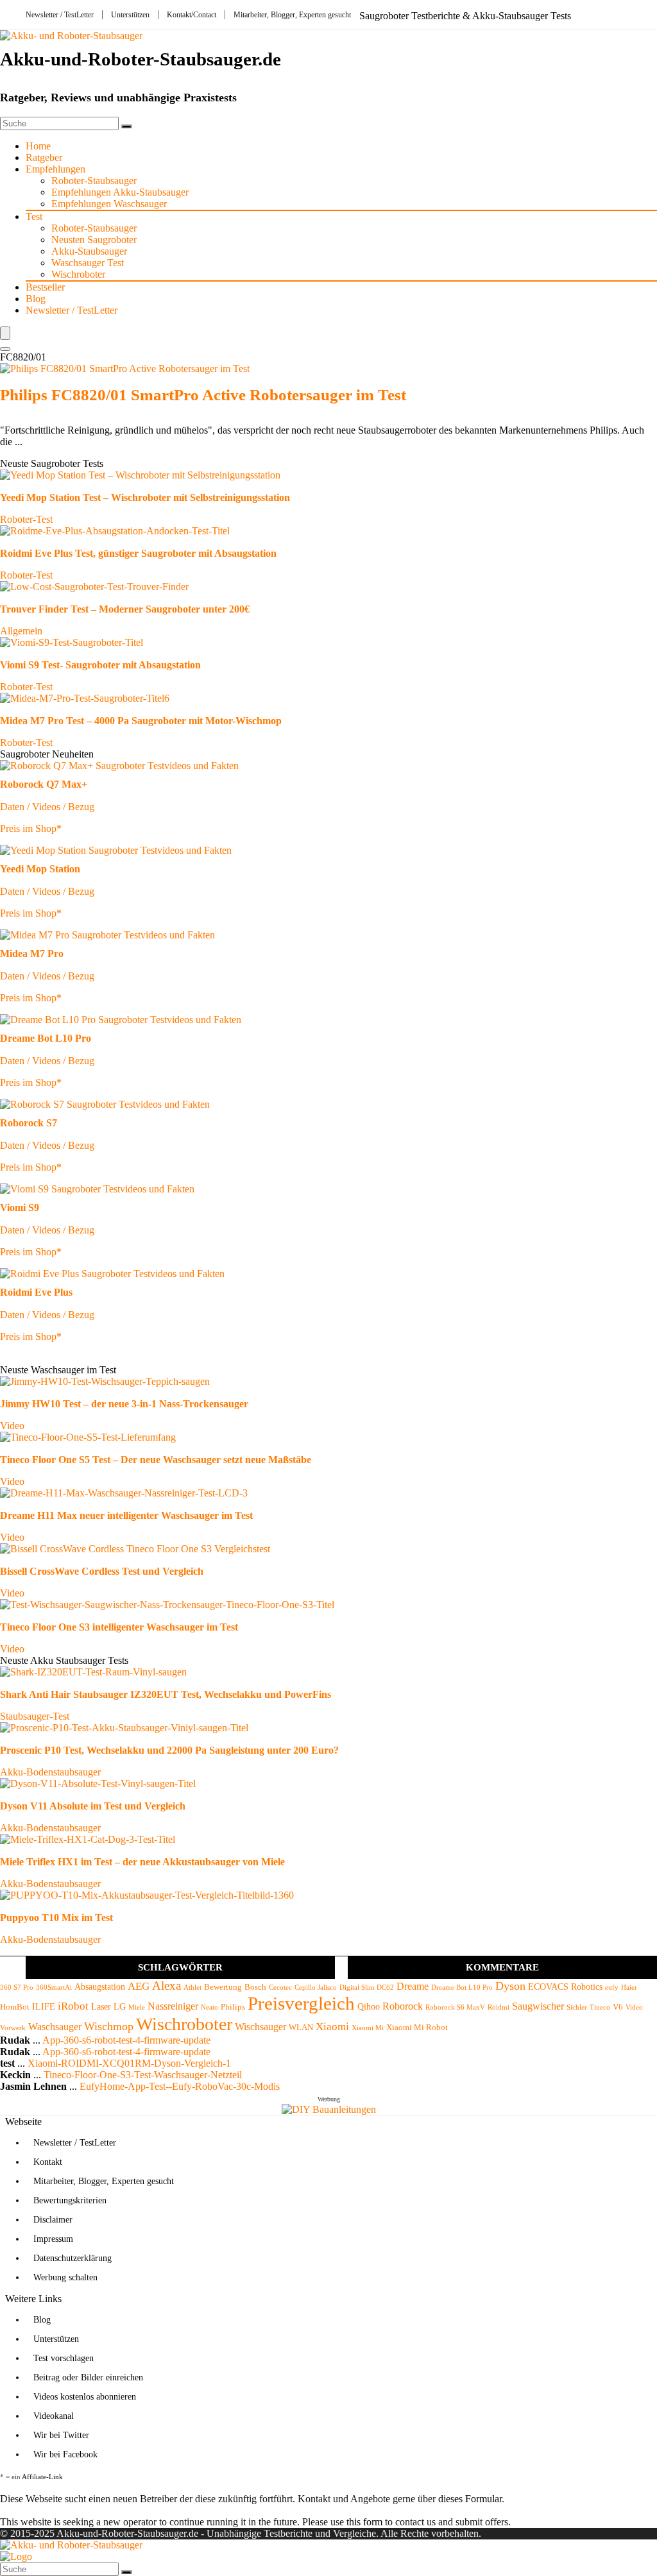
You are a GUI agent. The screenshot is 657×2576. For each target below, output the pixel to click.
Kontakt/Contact (192, 15)
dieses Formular (470, 2499)
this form (364, 2522)
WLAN (301, 2028)
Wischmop (109, 2026)
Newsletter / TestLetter (60, 15)
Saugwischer (538, 2006)
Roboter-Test (26, 519)
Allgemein (21, 631)
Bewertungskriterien (70, 2200)
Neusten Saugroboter (94, 240)
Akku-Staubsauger (89, 251)
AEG (139, 1986)
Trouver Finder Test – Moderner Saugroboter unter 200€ (125, 609)
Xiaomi (332, 2027)
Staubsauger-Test (35, 1716)
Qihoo (369, 2006)
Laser (101, 2006)
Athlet (192, 1987)
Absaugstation (100, 1987)
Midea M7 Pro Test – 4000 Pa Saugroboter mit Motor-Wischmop (141, 721)
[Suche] (126, 126)
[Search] (5, 349)
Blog (36, 299)
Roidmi (499, 2007)
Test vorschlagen (64, 2358)
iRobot (73, 2006)
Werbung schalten (65, 2277)
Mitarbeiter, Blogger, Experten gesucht (292, 15)
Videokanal (54, 2416)
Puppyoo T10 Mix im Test (56, 1918)
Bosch (255, 1987)
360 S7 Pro (17, 1987)
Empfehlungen (55, 169)
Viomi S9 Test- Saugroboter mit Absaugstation (100, 665)
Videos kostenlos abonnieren (85, 2397)
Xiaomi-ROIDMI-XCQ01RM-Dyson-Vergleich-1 (129, 2063)
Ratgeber (44, 157)
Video (12, 1426)
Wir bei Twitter (61, 2435)
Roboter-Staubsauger (94, 181)
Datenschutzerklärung (73, 2258)
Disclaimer (53, 2220)
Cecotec (280, 1987)
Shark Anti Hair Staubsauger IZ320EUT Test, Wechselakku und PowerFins (166, 1694)
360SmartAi (54, 1987)
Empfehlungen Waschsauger (109, 204)
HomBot (15, 2007)
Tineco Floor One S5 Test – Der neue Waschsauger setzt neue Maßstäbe (156, 1460)
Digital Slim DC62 (367, 1987)
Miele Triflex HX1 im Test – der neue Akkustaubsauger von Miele (142, 1862)
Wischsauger (260, 2027)
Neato (209, 2007)
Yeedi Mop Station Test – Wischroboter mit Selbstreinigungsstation (145, 497)
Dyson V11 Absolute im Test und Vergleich (93, 1806)
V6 (618, 2007)
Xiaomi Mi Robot (417, 2028)
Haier (629, 1987)
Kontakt (48, 2162)
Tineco (600, 2007)
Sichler (577, 2007)
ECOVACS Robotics (565, 1987)
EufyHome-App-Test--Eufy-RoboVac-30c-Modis (180, 2086)
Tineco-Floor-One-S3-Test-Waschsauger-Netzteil (143, 2075)
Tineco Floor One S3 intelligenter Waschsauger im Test (119, 1627)
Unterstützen (130, 15)
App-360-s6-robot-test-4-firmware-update (126, 2040)
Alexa (166, 1986)
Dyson (510, 1986)
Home (38, 146)
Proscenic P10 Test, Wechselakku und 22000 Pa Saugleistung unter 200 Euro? (169, 1750)
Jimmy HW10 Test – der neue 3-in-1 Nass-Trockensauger (124, 1404)
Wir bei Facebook (65, 2454)
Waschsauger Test (88, 263)
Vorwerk (13, 2028)
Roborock (403, 2006)
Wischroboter (78, 274)
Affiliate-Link (42, 2477)
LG (120, 2006)
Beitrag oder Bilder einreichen (88, 2377)
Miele (137, 2007)
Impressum (53, 2239)
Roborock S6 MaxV (455, 2007)
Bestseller (45, 287)
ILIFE (44, 2006)
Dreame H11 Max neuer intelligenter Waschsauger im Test (126, 1515)
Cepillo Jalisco (316, 1987)
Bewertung (223, 1987)
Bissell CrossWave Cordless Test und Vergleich (102, 1571)
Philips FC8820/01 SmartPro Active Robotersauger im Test (203, 395)
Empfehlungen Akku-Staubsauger (120, 192)
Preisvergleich (301, 2003)
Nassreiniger (173, 2006)
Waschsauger (55, 2027)
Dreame (413, 1986)
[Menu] (5, 333)
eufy (612, 1987)
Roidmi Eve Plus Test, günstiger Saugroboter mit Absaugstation (138, 553)
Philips (233, 2007)
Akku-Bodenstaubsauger (50, 1772)
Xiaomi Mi (368, 2028)
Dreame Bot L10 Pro (462, 1987)
